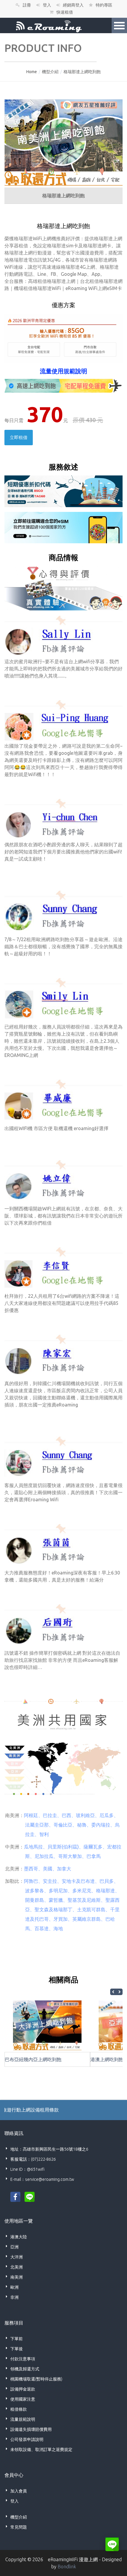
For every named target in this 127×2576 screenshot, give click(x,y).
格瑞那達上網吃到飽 (82, 72)
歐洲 (14, 2287)
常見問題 (19, 2527)
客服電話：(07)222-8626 (33, 2159)
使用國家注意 (23, 2399)
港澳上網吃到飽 (107, 2059)
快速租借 (65, 12)
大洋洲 (17, 2257)
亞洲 (14, 2247)
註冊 (27, 5)
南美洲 (17, 2277)
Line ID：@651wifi (27, 2169)
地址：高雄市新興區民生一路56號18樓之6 (49, 2149)
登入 (47, 5)
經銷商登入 (73, 5)
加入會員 (19, 2491)
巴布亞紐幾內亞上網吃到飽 (33, 2059)
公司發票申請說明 (27, 2439)
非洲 (14, 2297)
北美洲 (17, 2267)
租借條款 (19, 2409)
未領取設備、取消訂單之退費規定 (41, 2450)
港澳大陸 (19, 2237)
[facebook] (15, 2196)
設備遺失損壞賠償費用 (31, 2429)
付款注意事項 (23, 2359)
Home (32, 72)
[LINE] (30, 2196)
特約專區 (104, 5)
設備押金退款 (23, 2389)
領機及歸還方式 (25, 2369)
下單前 (17, 2339)
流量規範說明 (23, 2419)
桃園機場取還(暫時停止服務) (36, 2379)
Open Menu (119, 25)
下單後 (17, 2349)
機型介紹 (50, 72)
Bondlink (67, 2567)
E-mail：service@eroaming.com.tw (42, 2179)
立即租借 (19, 437)
